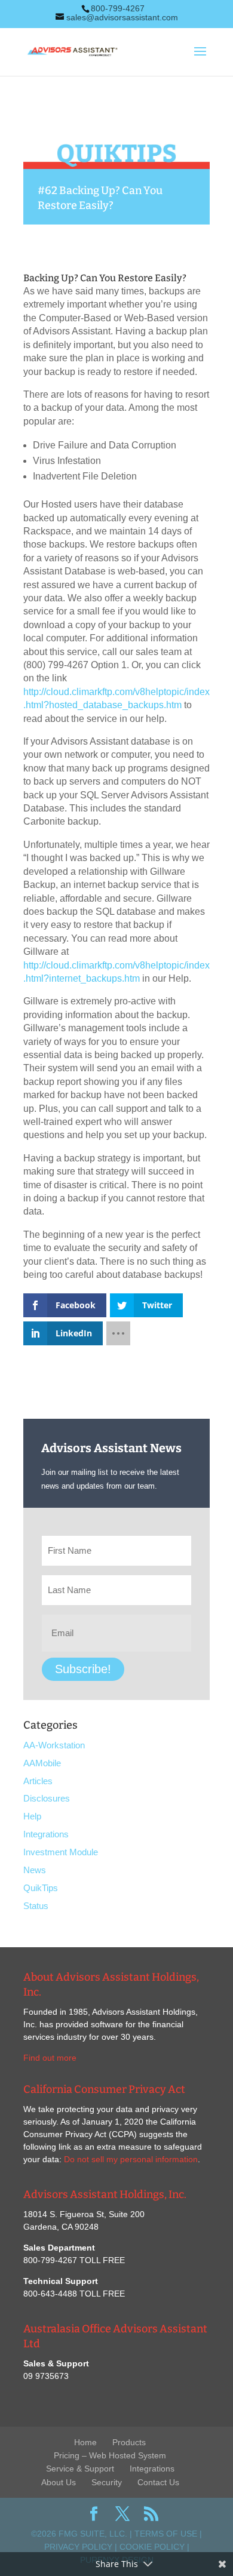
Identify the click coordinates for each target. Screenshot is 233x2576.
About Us (59, 2482)
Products (129, 2442)
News (35, 1870)
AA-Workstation (54, 1745)
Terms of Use (166, 2534)
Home (85, 2442)
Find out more (50, 2058)
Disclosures (47, 1798)
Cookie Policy (152, 2547)
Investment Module (61, 1852)
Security (107, 2482)
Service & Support (80, 2469)
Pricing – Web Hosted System (110, 2455)
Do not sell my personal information (131, 2159)
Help (32, 1816)
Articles (38, 1781)
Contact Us (158, 2482)
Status (36, 1906)
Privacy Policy (78, 2547)
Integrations (46, 1834)
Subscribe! (83, 1669)
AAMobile (42, 1763)
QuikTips (41, 1888)
